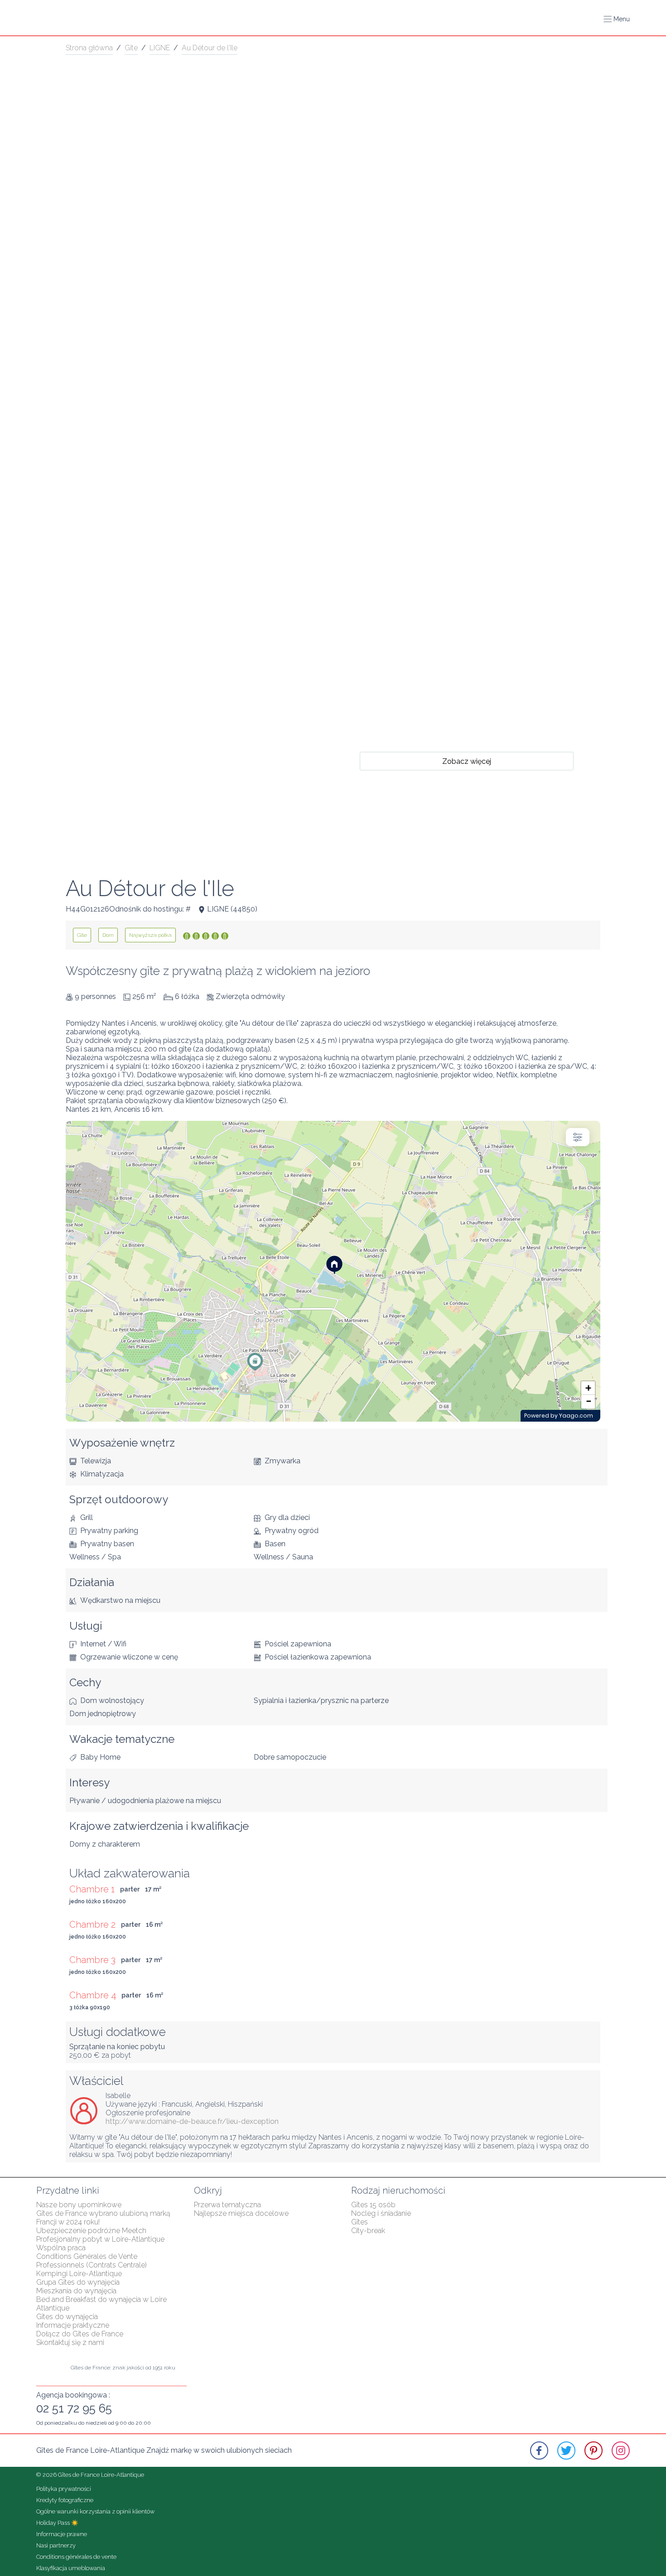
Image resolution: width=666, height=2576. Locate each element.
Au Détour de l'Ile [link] (210, 48)
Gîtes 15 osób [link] (373, 2205)
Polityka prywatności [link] (64, 2489)
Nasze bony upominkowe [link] (79, 2205)
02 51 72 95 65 (74, 2408)
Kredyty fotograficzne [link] (65, 2500)
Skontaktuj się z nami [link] (70, 2342)
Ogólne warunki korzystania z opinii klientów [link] (95, 2511)
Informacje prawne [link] (62, 2534)
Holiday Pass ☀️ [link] (57, 2523)
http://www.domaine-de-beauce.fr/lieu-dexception (192, 2121)
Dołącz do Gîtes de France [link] (80, 2334)
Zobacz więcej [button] (467, 761)
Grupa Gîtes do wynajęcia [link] (78, 2282)
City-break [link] (368, 2231)
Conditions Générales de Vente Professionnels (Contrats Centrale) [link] (92, 2261)
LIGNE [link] (160, 48)
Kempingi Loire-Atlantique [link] (79, 2274)
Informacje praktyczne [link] (73, 2325)
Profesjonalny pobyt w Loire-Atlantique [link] (100, 2239)
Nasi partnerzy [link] (56, 2545)
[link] (82, 935)
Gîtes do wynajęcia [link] (67, 2317)
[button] (617, 19)
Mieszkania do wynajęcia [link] (76, 2291)
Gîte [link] (131, 48)
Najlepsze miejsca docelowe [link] (241, 2213)
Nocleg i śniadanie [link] (381, 2213)
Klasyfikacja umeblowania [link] (71, 2568)
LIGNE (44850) (232, 909)
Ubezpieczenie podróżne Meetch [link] (91, 2231)
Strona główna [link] (89, 48)
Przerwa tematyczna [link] (227, 2205)
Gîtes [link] (360, 2222)
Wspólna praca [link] (61, 2248)
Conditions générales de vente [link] (76, 2557)
